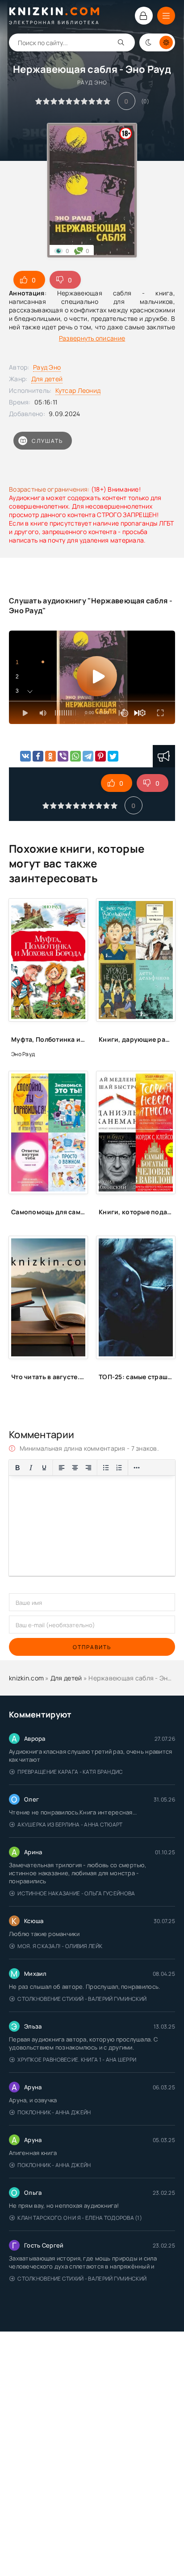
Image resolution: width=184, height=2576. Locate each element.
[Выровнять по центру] (75, 1468)
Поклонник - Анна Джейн (54, 2112)
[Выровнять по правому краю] (88, 1468)
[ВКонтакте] (25, 756)
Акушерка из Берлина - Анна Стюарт (70, 1825)
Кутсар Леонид (78, 390)
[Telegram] (88, 756)
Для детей (47, 379)
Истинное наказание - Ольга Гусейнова (76, 1893)
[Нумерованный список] (119, 1468)
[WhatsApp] (75, 756)
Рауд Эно (47, 367)
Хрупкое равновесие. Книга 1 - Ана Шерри (77, 2060)
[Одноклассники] (50, 756)
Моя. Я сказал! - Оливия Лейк (60, 1946)
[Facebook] (38, 756)
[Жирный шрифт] (17, 1468)
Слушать (47, 441)
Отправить (92, 1647)
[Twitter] (113, 756)
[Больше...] (137, 1468)
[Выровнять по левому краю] (62, 1468)
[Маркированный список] (106, 1468)
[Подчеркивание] (44, 1468)
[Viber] (63, 756)
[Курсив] (31, 1468)
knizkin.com (26, 1678)
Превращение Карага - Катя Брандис (70, 1772)
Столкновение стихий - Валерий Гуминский (82, 1999)
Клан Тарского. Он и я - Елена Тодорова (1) (80, 2218)
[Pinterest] (100, 756)
